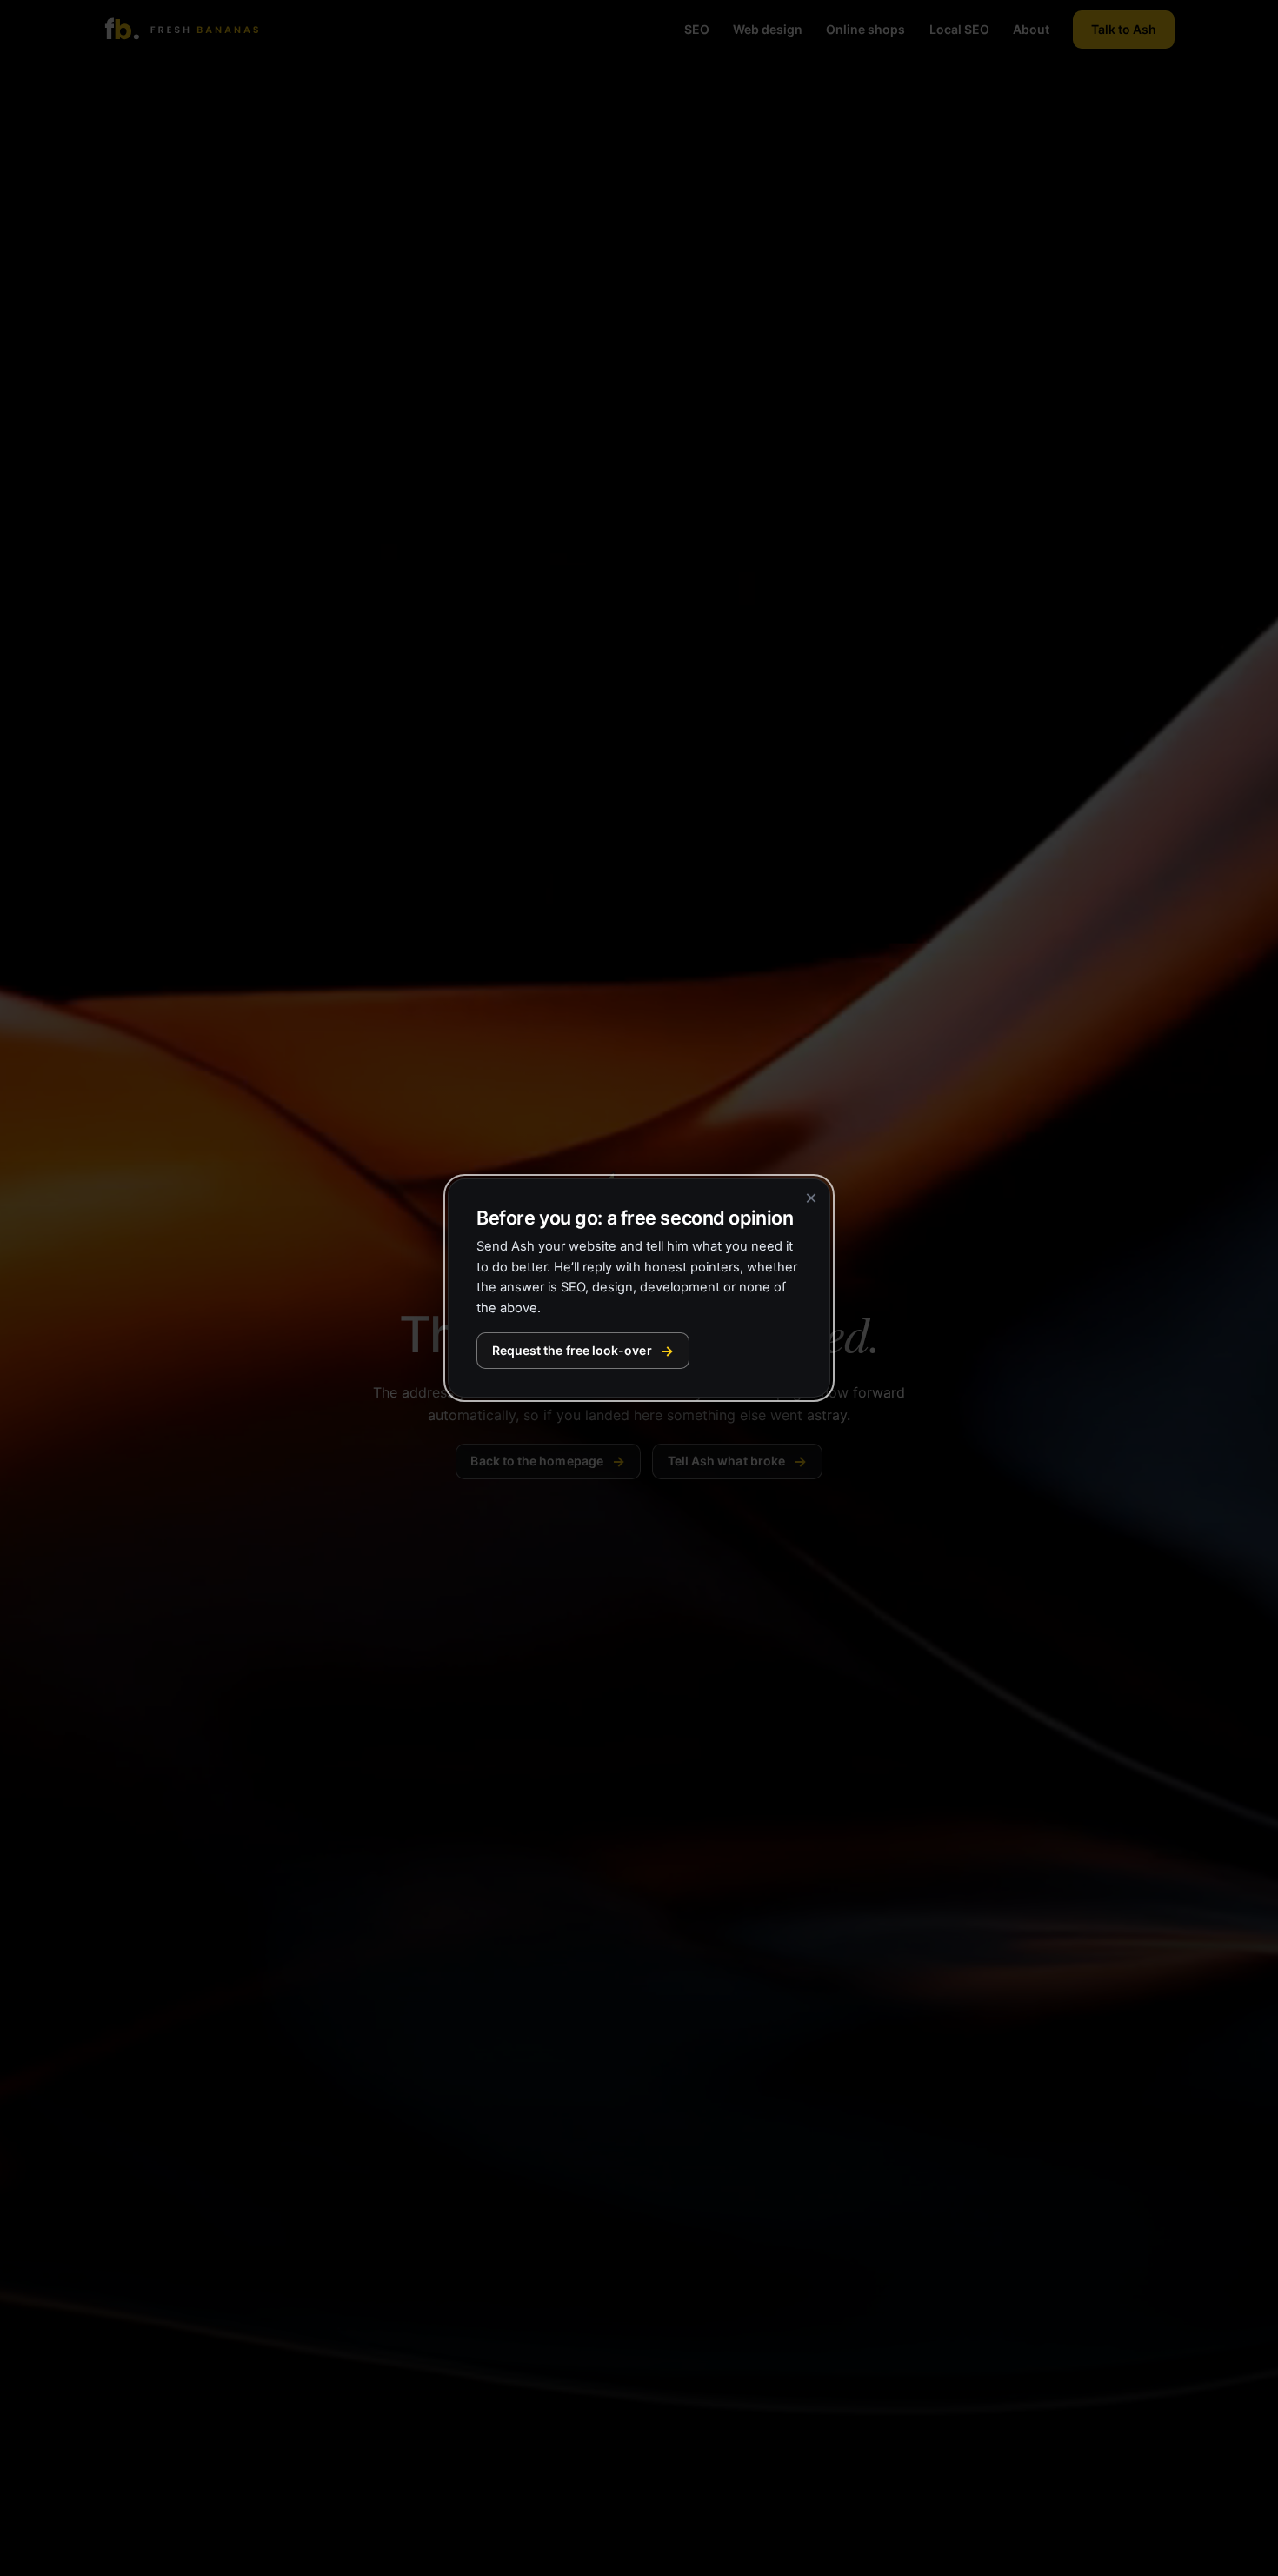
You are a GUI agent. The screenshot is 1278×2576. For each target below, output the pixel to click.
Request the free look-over (572, 1350)
